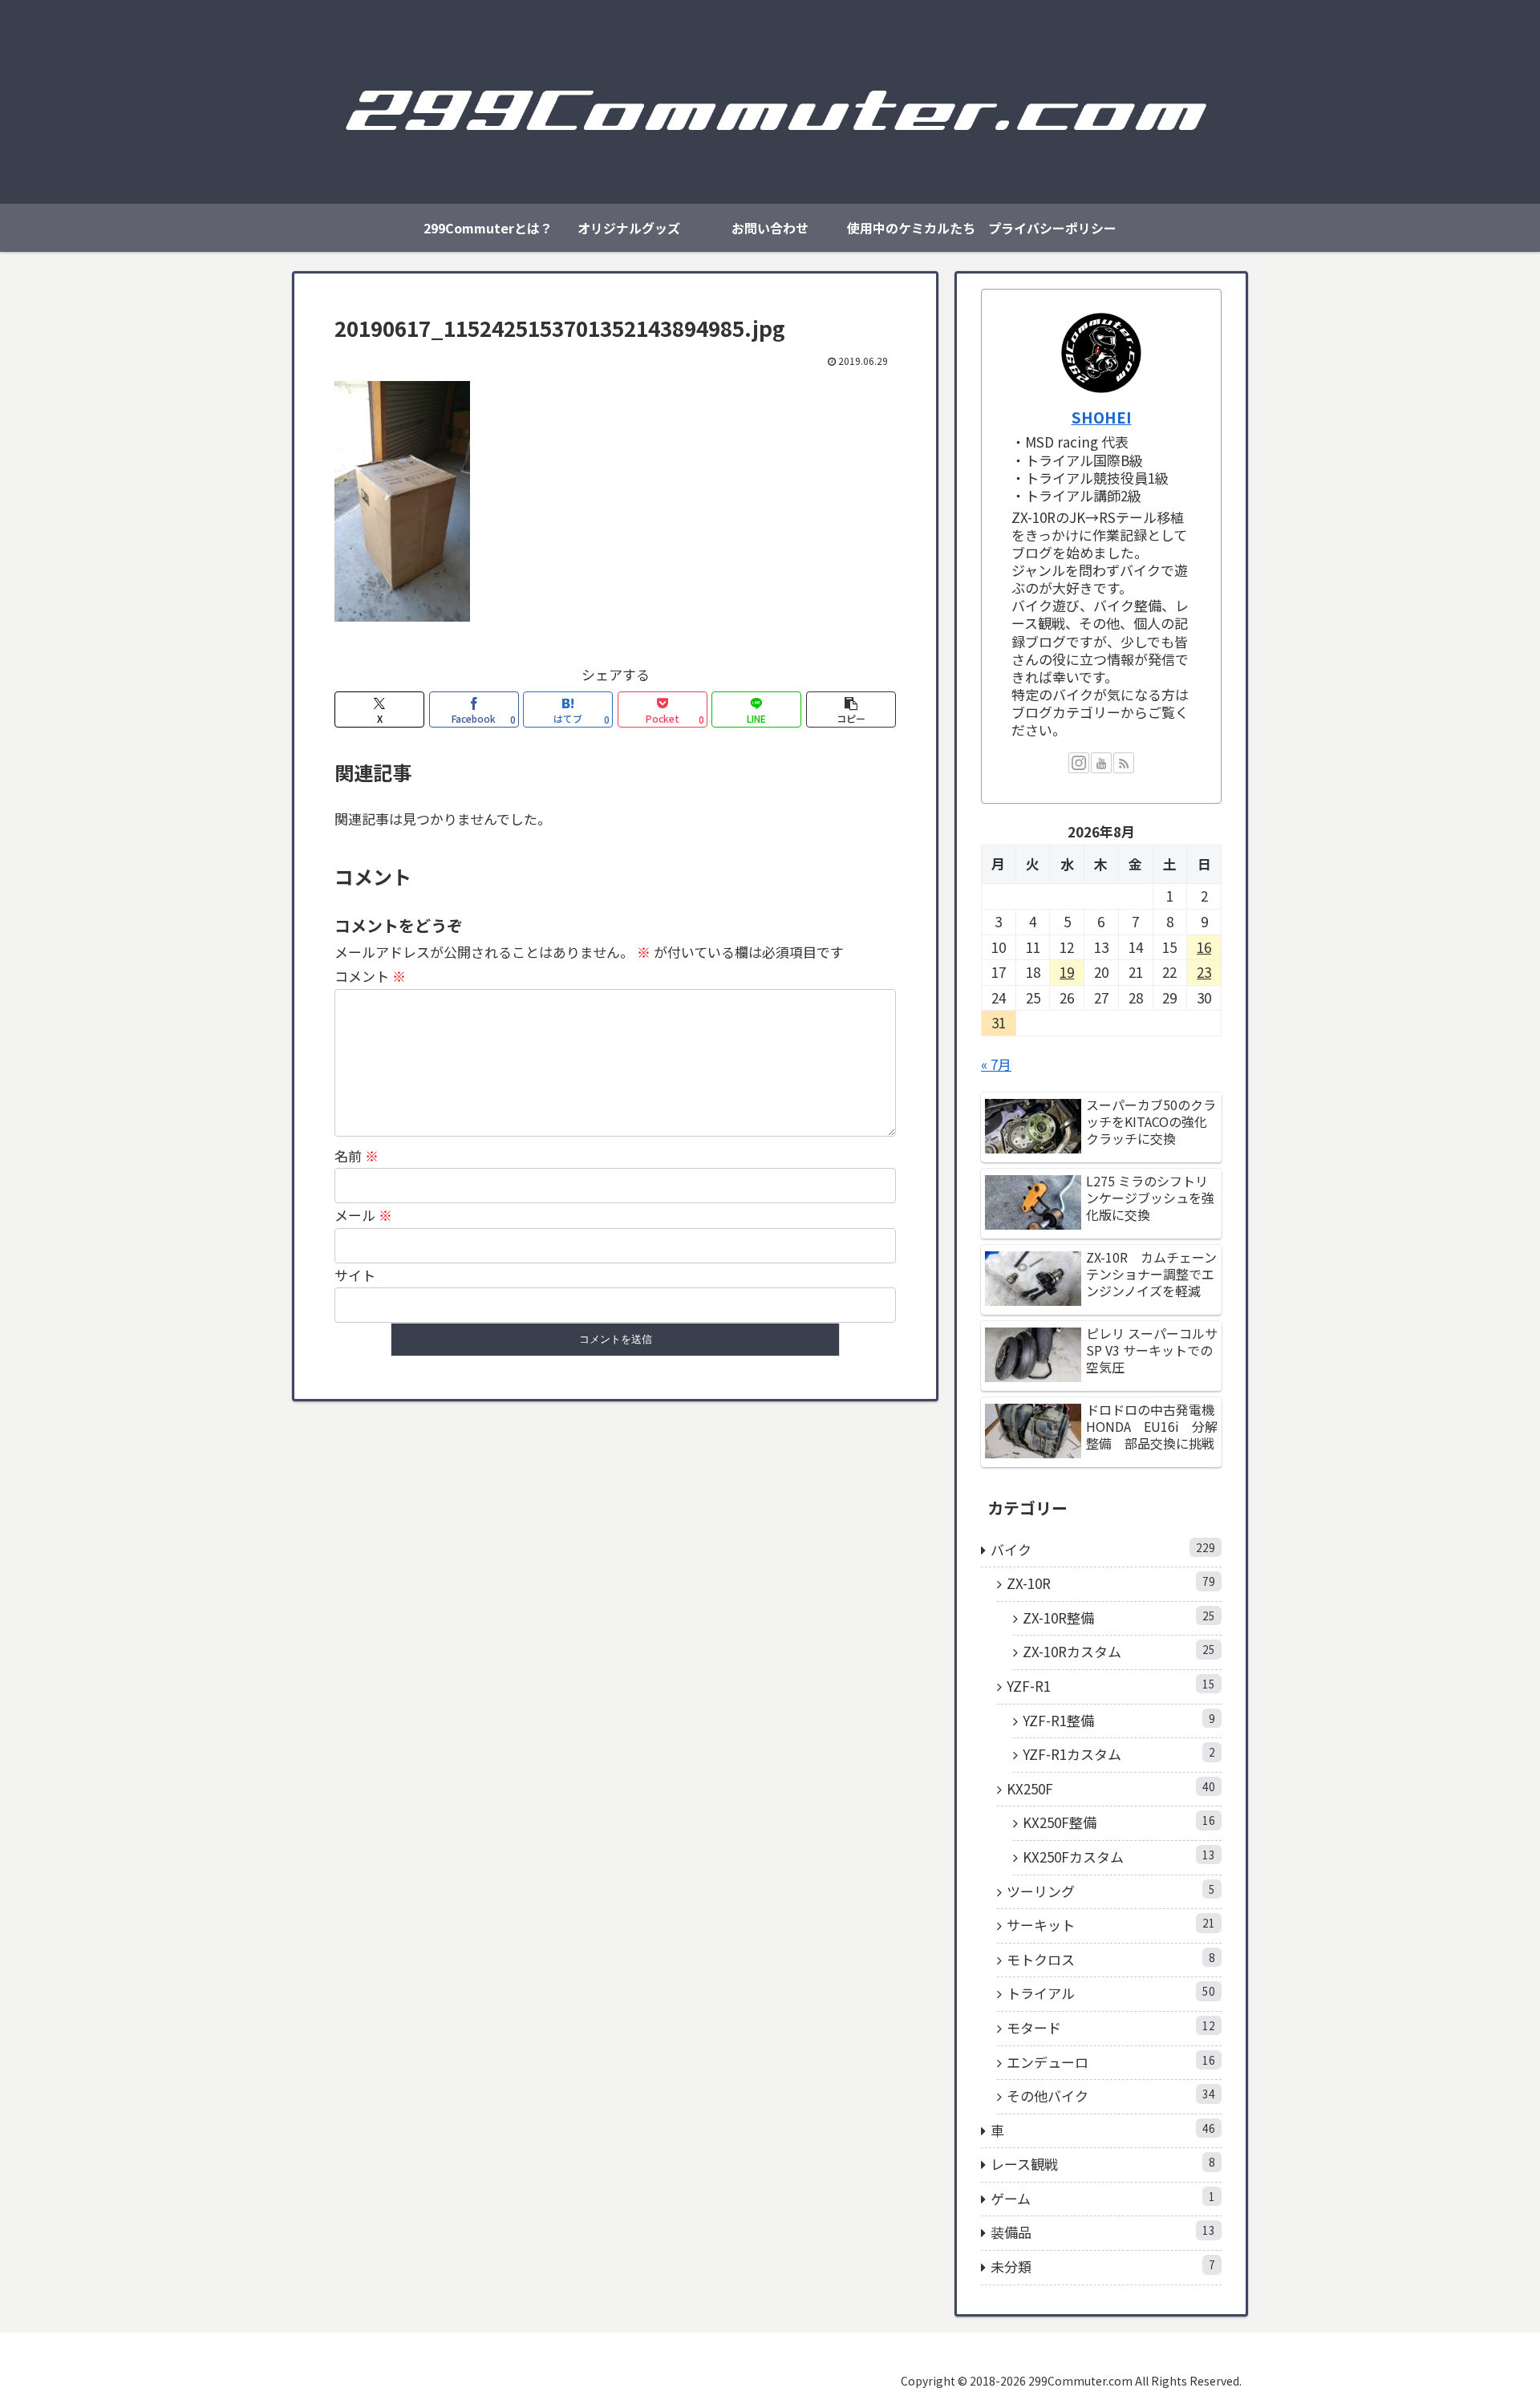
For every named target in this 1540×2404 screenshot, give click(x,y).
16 (1204, 947)
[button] (851, 709)
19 (1067, 972)
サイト (355, 1275)
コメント (370, 976)
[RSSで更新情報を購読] (1124, 763)
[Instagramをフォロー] (1079, 763)
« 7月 (996, 1064)
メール (363, 1215)
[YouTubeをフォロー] (1101, 763)
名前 (357, 1155)
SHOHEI (1102, 417)
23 (1204, 972)
